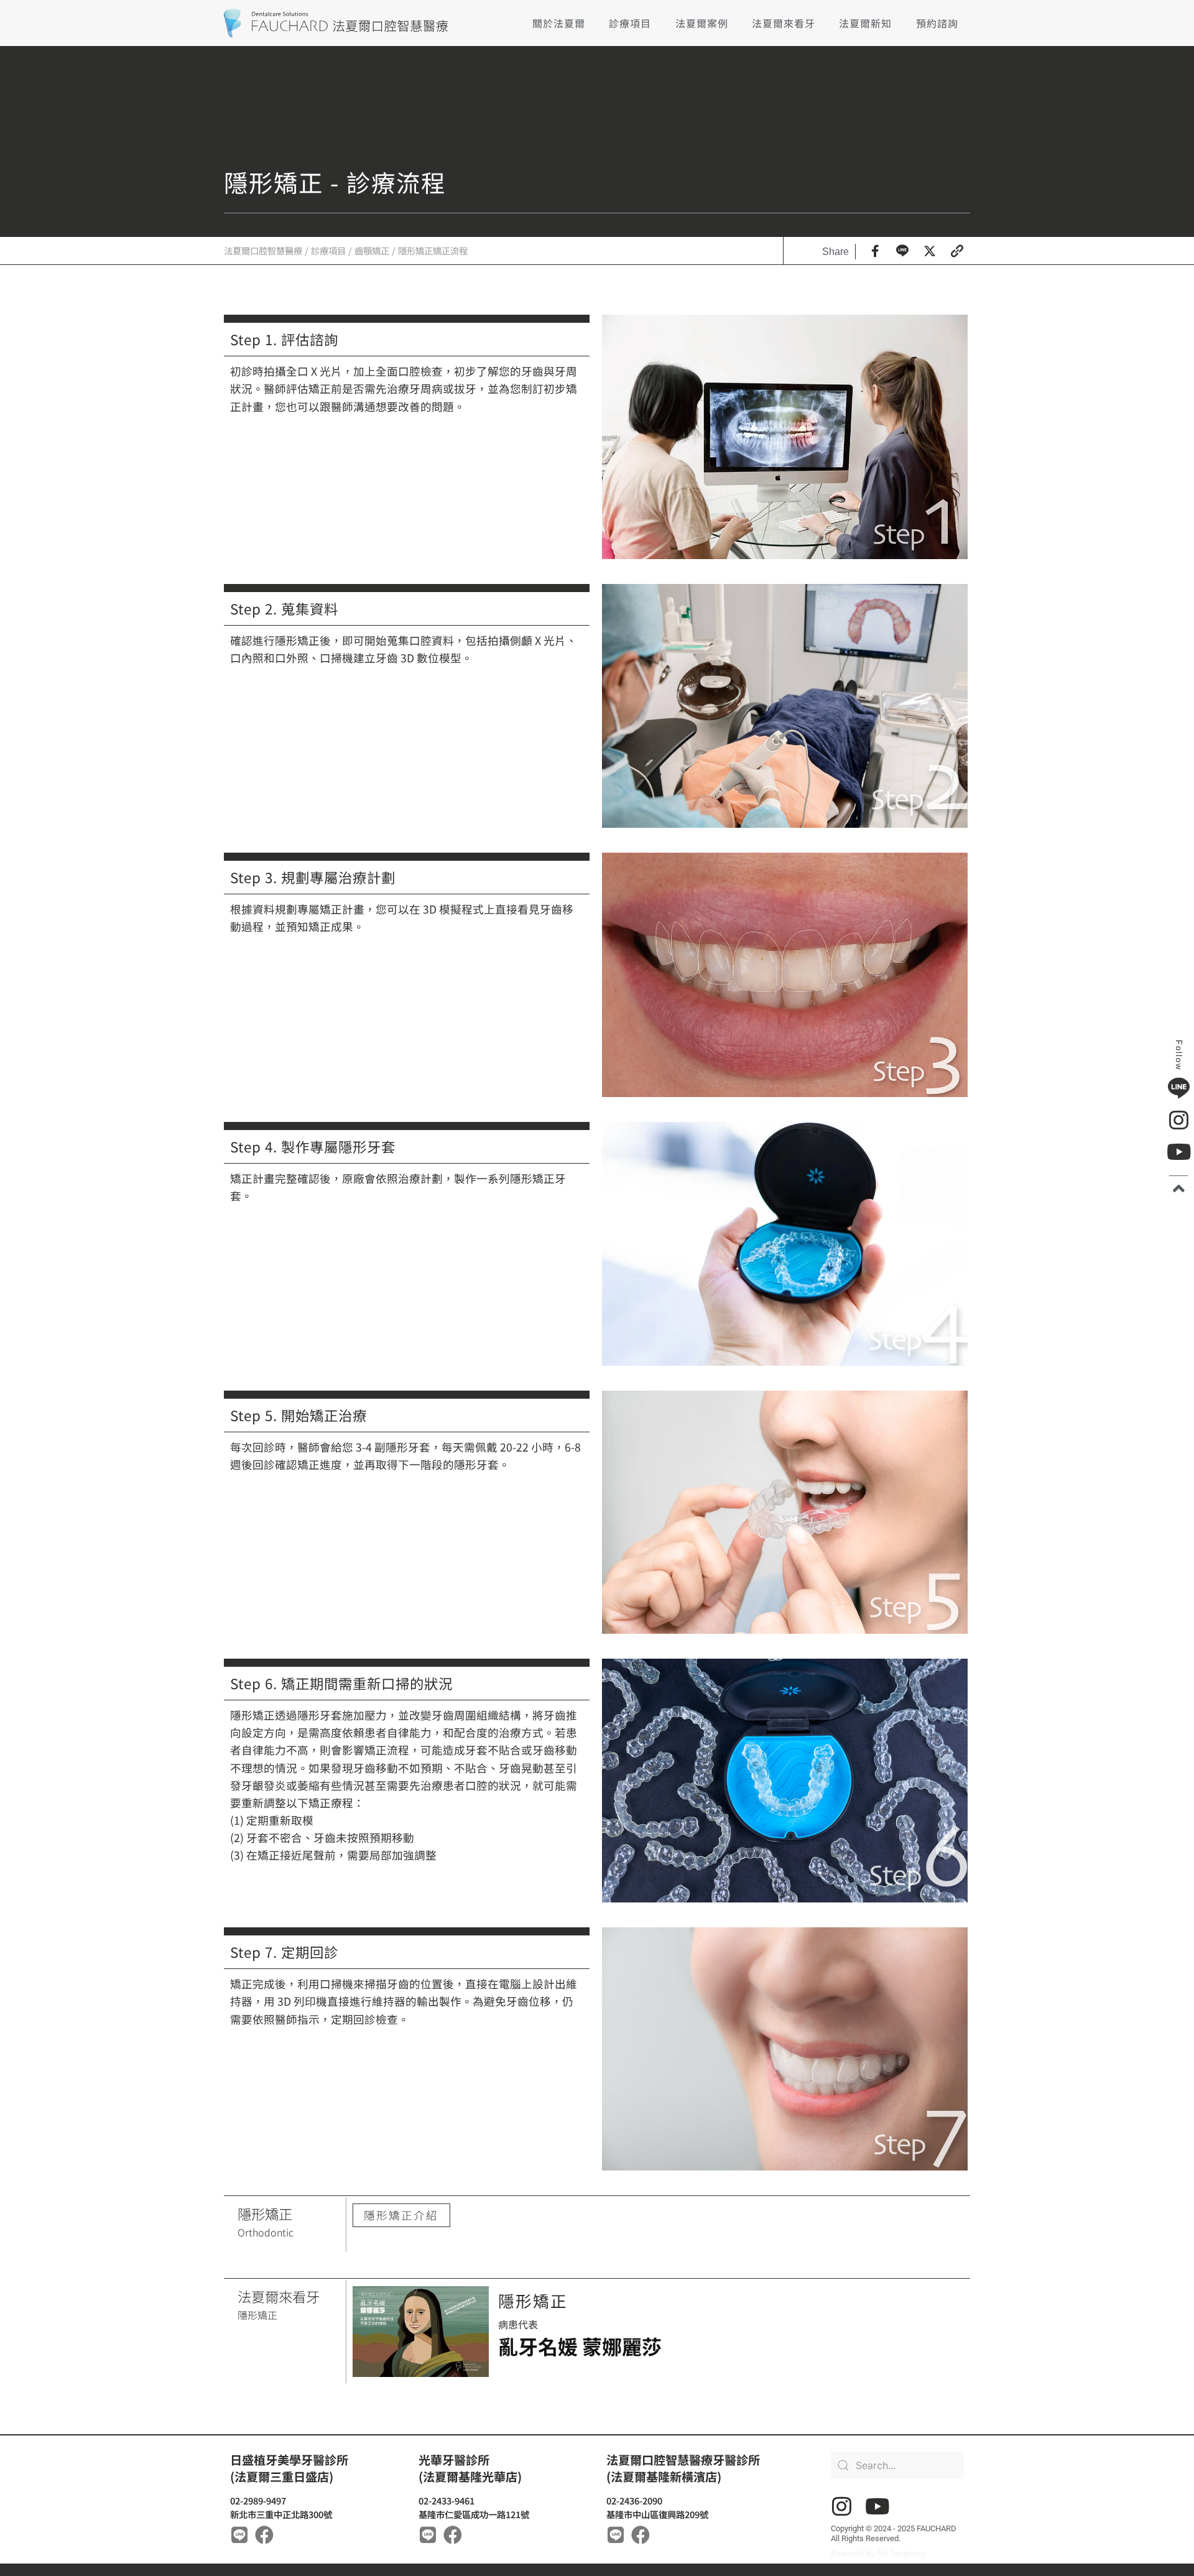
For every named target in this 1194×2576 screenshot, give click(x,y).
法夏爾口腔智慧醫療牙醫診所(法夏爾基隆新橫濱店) (683, 2468)
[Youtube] (877, 2506)
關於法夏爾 (559, 23)
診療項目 (630, 23)
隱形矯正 (533, 2300)
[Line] (239, 2535)
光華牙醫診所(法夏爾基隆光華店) (470, 2468)
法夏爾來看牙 (784, 23)
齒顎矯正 (372, 250)
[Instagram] (842, 2506)
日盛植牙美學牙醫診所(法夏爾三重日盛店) (289, 2468)
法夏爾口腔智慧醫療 (263, 250)
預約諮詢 (937, 23)
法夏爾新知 (865, 23)
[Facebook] (264, 2535)
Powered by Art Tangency (878, 2553)
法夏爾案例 (702, 23)
